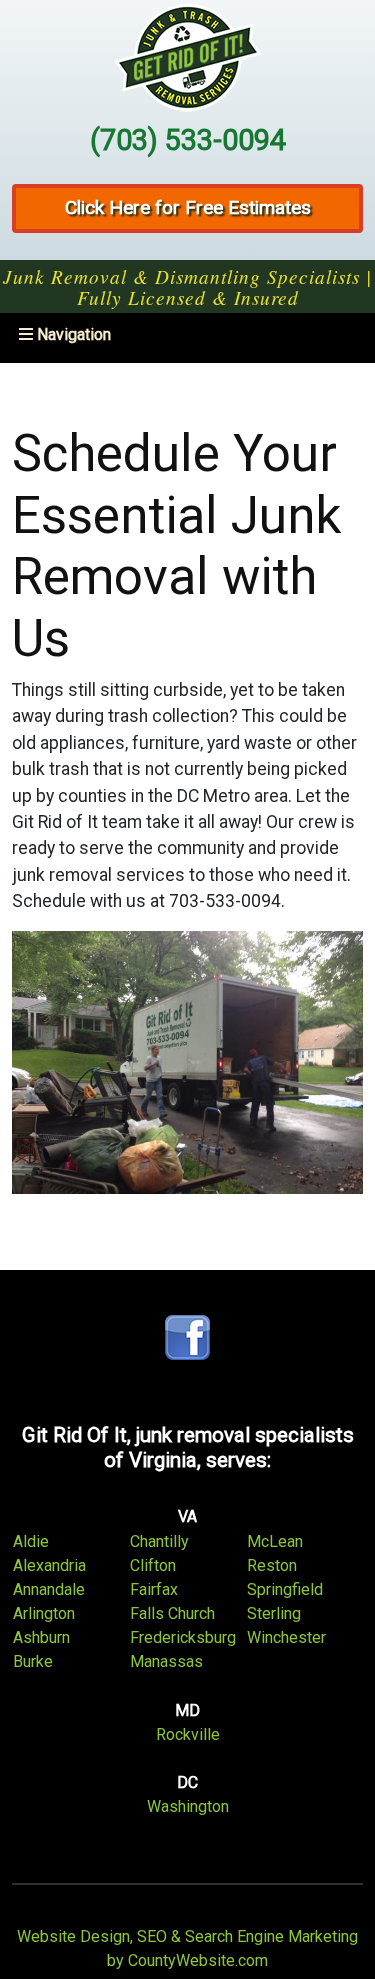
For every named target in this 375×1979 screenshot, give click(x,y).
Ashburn (41, 1637)
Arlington (44, 1613)
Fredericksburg (183, 1637)
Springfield (285, 1589)
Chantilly (159, 1541)
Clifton (153, 1565)
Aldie (31, 1541)
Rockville (188, 1734)
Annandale (49, 1589)
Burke (33, 1661)
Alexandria (49, 1565)
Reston (272, 1565)
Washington (188, 1806)
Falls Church (172, 1613)
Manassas (166, 1661)
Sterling (274, 1613)
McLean (275, 1541)
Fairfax (154, 1589)
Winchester (286, 1637)
